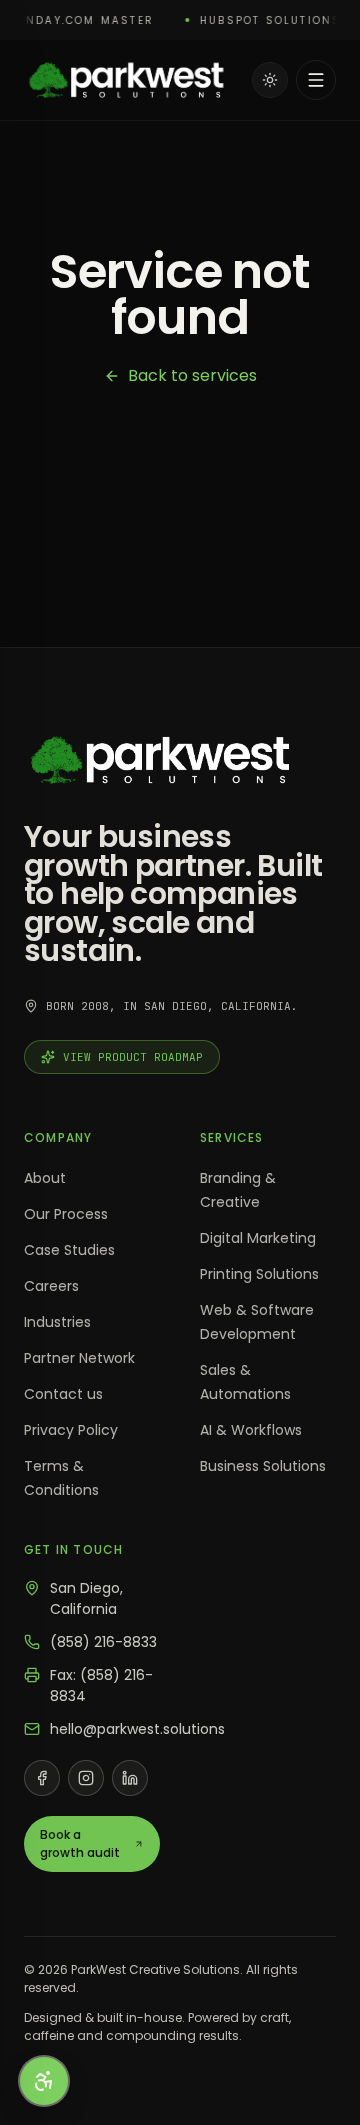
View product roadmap (133, 1057)
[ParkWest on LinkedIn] (130, 1778)
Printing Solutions (259, 1274)
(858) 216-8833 (103, 1642)
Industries (57, 1322)
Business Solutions (263, 1466)
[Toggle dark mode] (270, 80)
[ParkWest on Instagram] (86, 1778)
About (45, 1178)
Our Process (66, 1214)
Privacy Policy (71, 1430)
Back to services (192, 375)
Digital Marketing (258, 1238)
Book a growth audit (80, 1843)
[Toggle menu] (316, 80)
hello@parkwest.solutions (137, 1729)
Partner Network (79, 1358)
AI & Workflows (251, 1430)
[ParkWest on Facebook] (42, 1778)
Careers (51, 1286)
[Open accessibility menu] (44, 2081)
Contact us (63, 1394)
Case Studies (69, 1250)
